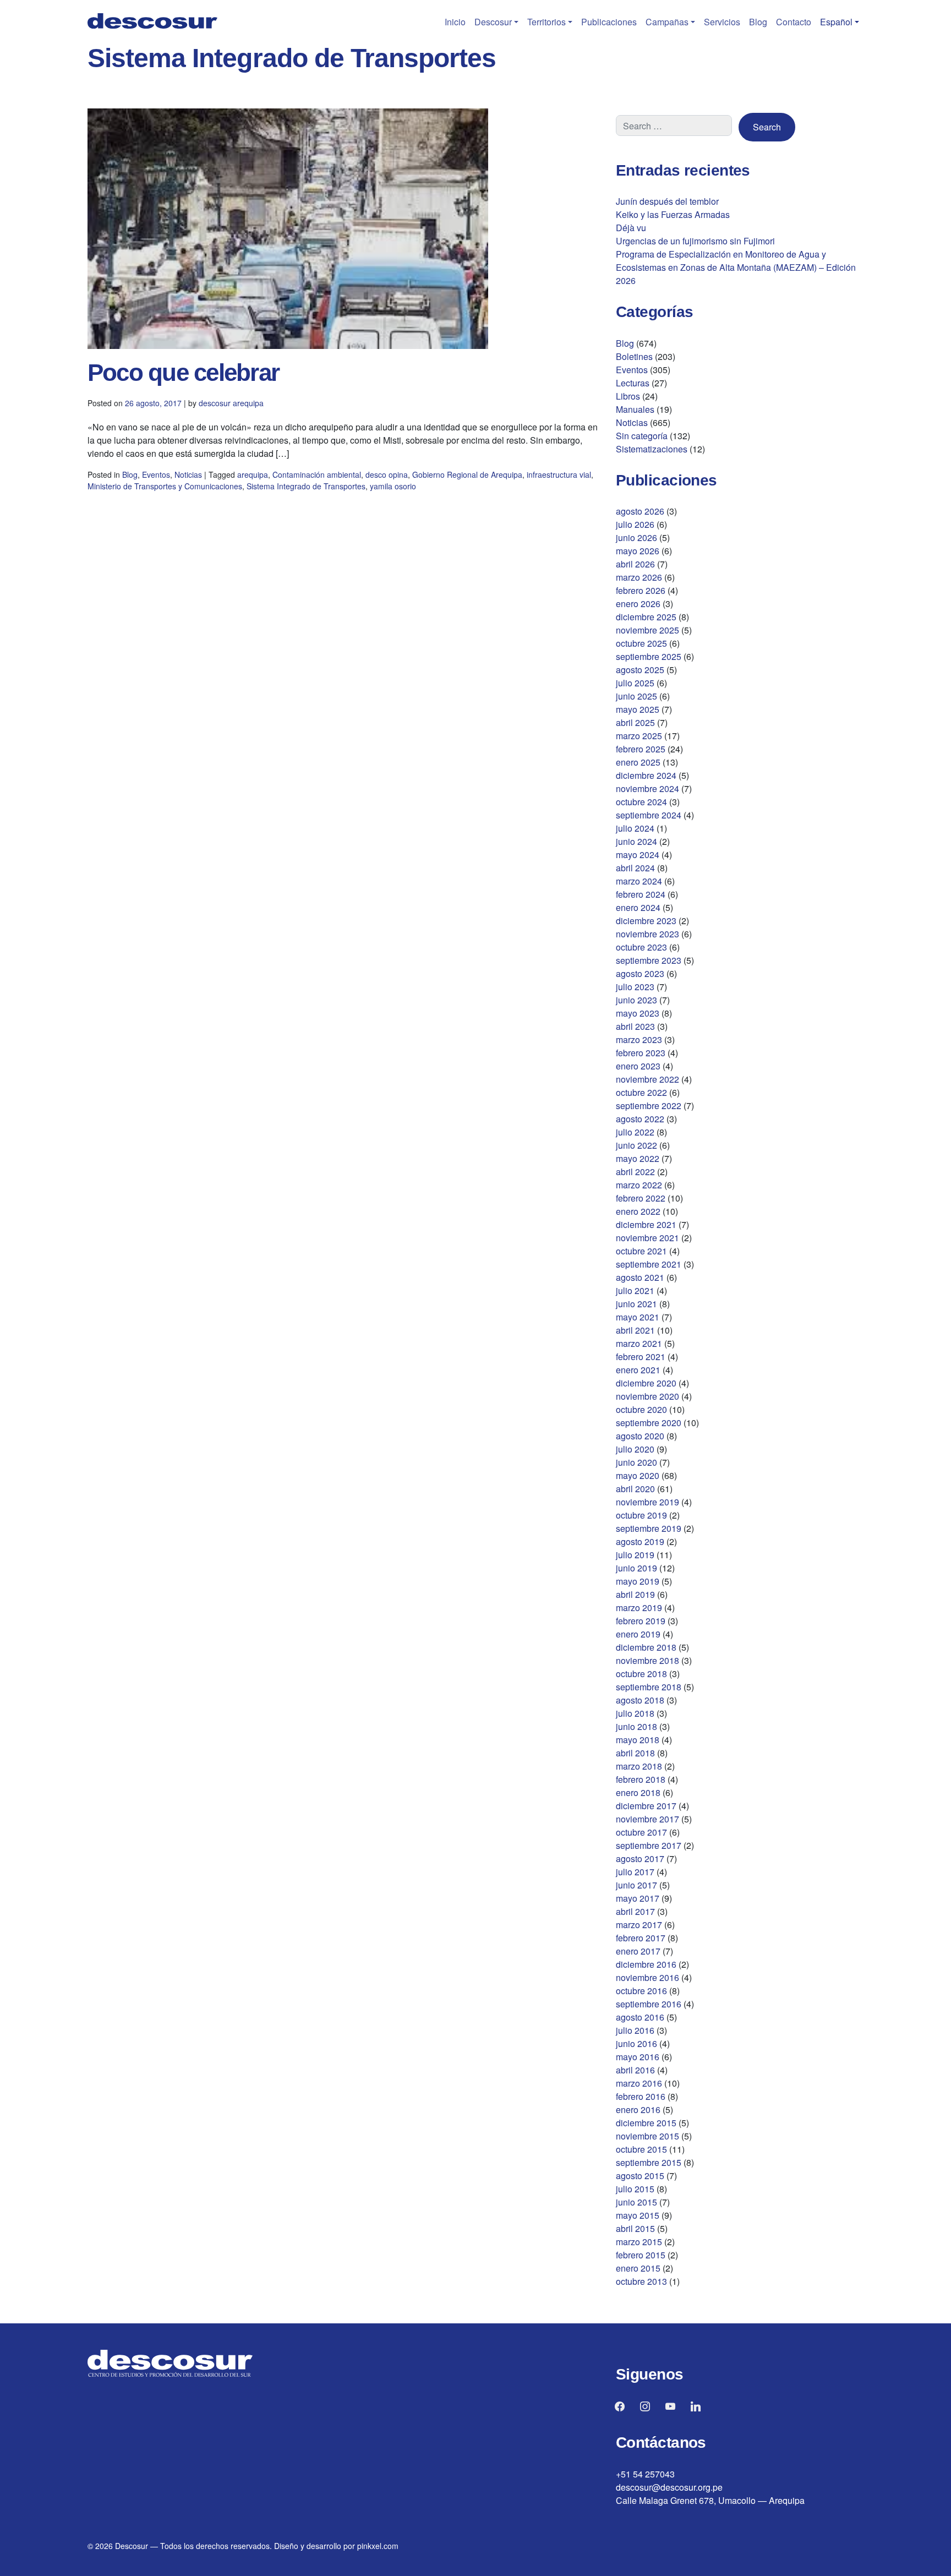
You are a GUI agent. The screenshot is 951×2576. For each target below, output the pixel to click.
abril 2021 (635, 1330)
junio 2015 (636, 2202)
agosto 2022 (640, 1119)
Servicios (722, 22)
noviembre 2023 (647, 934)
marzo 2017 (639, 1925)
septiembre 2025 (649, 656)
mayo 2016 (638, 2057)
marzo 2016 (639, 2083)
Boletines (634, 356)
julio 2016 (635, 2030)
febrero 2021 (641, 1357)
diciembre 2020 (646, 1383)
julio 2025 (635, 683)
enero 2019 (638, 1634)
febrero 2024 (641, 894)
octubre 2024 (641, 802)
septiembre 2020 (649, 1423)
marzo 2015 (639, 2242)
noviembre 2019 (647, 1502)
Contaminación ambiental (317, 474)
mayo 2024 (638, 855)
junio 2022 (636, 1145)
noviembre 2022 (647, 1079)
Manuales (635, 409)
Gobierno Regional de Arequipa (467, 474)
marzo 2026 (639, 577)
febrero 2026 (641, 590)
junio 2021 (636, 1304)
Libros (628, 396)
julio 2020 (635, 1449)
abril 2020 (635, 1489)
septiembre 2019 (649, 1528)
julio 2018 (635, 1713)
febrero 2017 (641, 1938)
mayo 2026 (638, 551)
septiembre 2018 (649, 1687)
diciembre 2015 (646, 2123)
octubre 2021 (641, 1251)
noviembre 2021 (647, 1238)
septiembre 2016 (649, 2004)
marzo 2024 (639, 881)
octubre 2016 (641, 1991)
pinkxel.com (378, 2546)
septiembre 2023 (649, 960)
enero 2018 (638, 1792)
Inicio (455, 22)
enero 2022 (638, 1211)
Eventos (156, 474)
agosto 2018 (640, 1700)
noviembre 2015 (647, 2136)
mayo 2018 (638, 1740)
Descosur (493, 22)
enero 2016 (638, 2110)
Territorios (546, 22)
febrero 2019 (641, 1621)
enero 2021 (638, 1370)
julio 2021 (635, 1290)
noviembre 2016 (647, 1977)
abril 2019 (635, 1594)
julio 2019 (635, 1555)
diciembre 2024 (646, 775)
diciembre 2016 (646, 1964)
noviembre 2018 (647, 1660)
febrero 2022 (641, 1198)
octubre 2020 (641, 1409)
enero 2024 (638, 907)
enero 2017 (638, 1951)
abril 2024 (635, 868)
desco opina (387, 474)
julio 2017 (635, 1872)
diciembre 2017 (646, 1806)
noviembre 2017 (647, 1819)
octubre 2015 (641, 2149)
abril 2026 (635, 564)
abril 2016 (635, 2070)
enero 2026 (638, 604)
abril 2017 (635, 1911)
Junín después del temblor (667, 201)
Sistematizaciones (652, 449)
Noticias (188, 474)
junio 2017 (636, 1885)
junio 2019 (636, 1568)
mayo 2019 (638, 1581)
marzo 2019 (639, 1608)
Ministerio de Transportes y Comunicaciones (165, 486)
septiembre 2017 (649, 1845)
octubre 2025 (641, 643)
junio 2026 (636, 537)
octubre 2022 (641, 1092)
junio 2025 (636, 696)
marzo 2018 (639, 1766)
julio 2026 (635, 524)
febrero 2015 (641, 2255)
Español (836, 22)
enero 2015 (638, 2268)
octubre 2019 (641, 1515)
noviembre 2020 (647, 1396)
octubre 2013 (641, 2281)
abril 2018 (635, 1753)
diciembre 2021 (646, 1224)
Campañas (667, 22)
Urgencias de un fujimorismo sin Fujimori (695, 241)
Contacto (794, 22)
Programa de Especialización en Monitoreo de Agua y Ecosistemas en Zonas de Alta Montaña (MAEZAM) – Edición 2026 (736, 267)
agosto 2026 (640, 511)
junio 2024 (636, 841)
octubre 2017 (641, 1832)
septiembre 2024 (649, 815)
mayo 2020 (638, 1475)
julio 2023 (635, 987)
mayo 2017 (638, 1898)
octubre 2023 (641, 947)
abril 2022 (635, 1172)
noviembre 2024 (647, 788)
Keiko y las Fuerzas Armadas (673, 214)
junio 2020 (636, 1462)
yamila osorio (393, 486)
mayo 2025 (638, 709)
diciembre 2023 (646, 921)
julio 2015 (635, 2189)
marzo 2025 (639, 736)
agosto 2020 (640, 1436)
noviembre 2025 (647, 630)
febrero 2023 (641, 1053)
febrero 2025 (641, 749)
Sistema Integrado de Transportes (306, 486)
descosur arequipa (231, 403)
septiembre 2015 (649, 2162)
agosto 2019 (640, 1541)
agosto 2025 (640, 670)
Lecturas (633, 383)
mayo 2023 (638, 1013)
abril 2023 (635, 1026)
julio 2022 (635, 1132)
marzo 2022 (639, 1185)
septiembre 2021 (649, 1264)
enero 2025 (638, 762)
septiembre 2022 (649, 1106)
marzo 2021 (639, 1343)
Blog (758, 22)
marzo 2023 (639, 1039)
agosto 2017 (640, 1859)
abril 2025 (635, 722)
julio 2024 (635, 828)
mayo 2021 (638, 1317)
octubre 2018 (641, 1674)
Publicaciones (609, 22)
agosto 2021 (640, 1277)
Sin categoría (642, 436)
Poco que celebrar (183, 372)
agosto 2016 (640, 2017)
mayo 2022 (638, 1158)
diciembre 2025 (646, 617)
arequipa (253, 474)
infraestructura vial (559, 474)
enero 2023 (638, 1066)
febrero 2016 (641, 2096)
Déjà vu (631, 228)
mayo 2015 (638, 2215)
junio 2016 (636, 2043)
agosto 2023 (640, 973)
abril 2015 (635, 2228)
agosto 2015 (640, 2176)
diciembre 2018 (646, 1647)
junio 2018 (636, 1726)
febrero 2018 (641, 1779)
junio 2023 (636, 1000)
